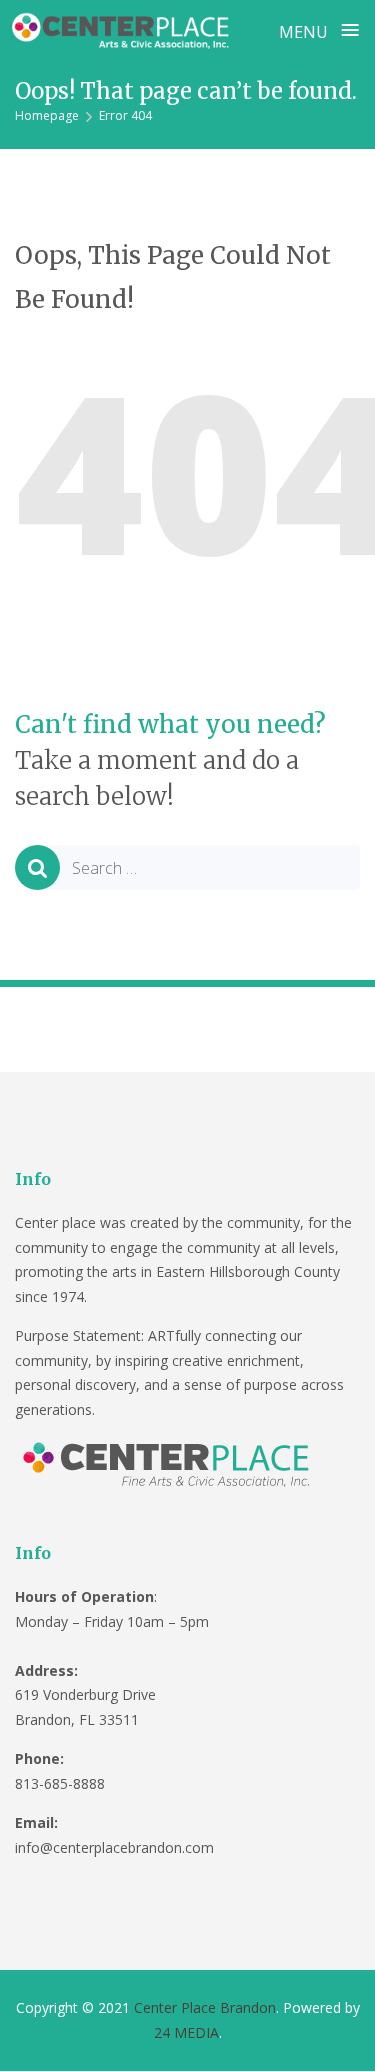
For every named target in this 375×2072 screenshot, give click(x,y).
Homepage (47, 115)
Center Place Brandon (205, 2007)
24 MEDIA (186, 2032)
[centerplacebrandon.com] (123, 29)
